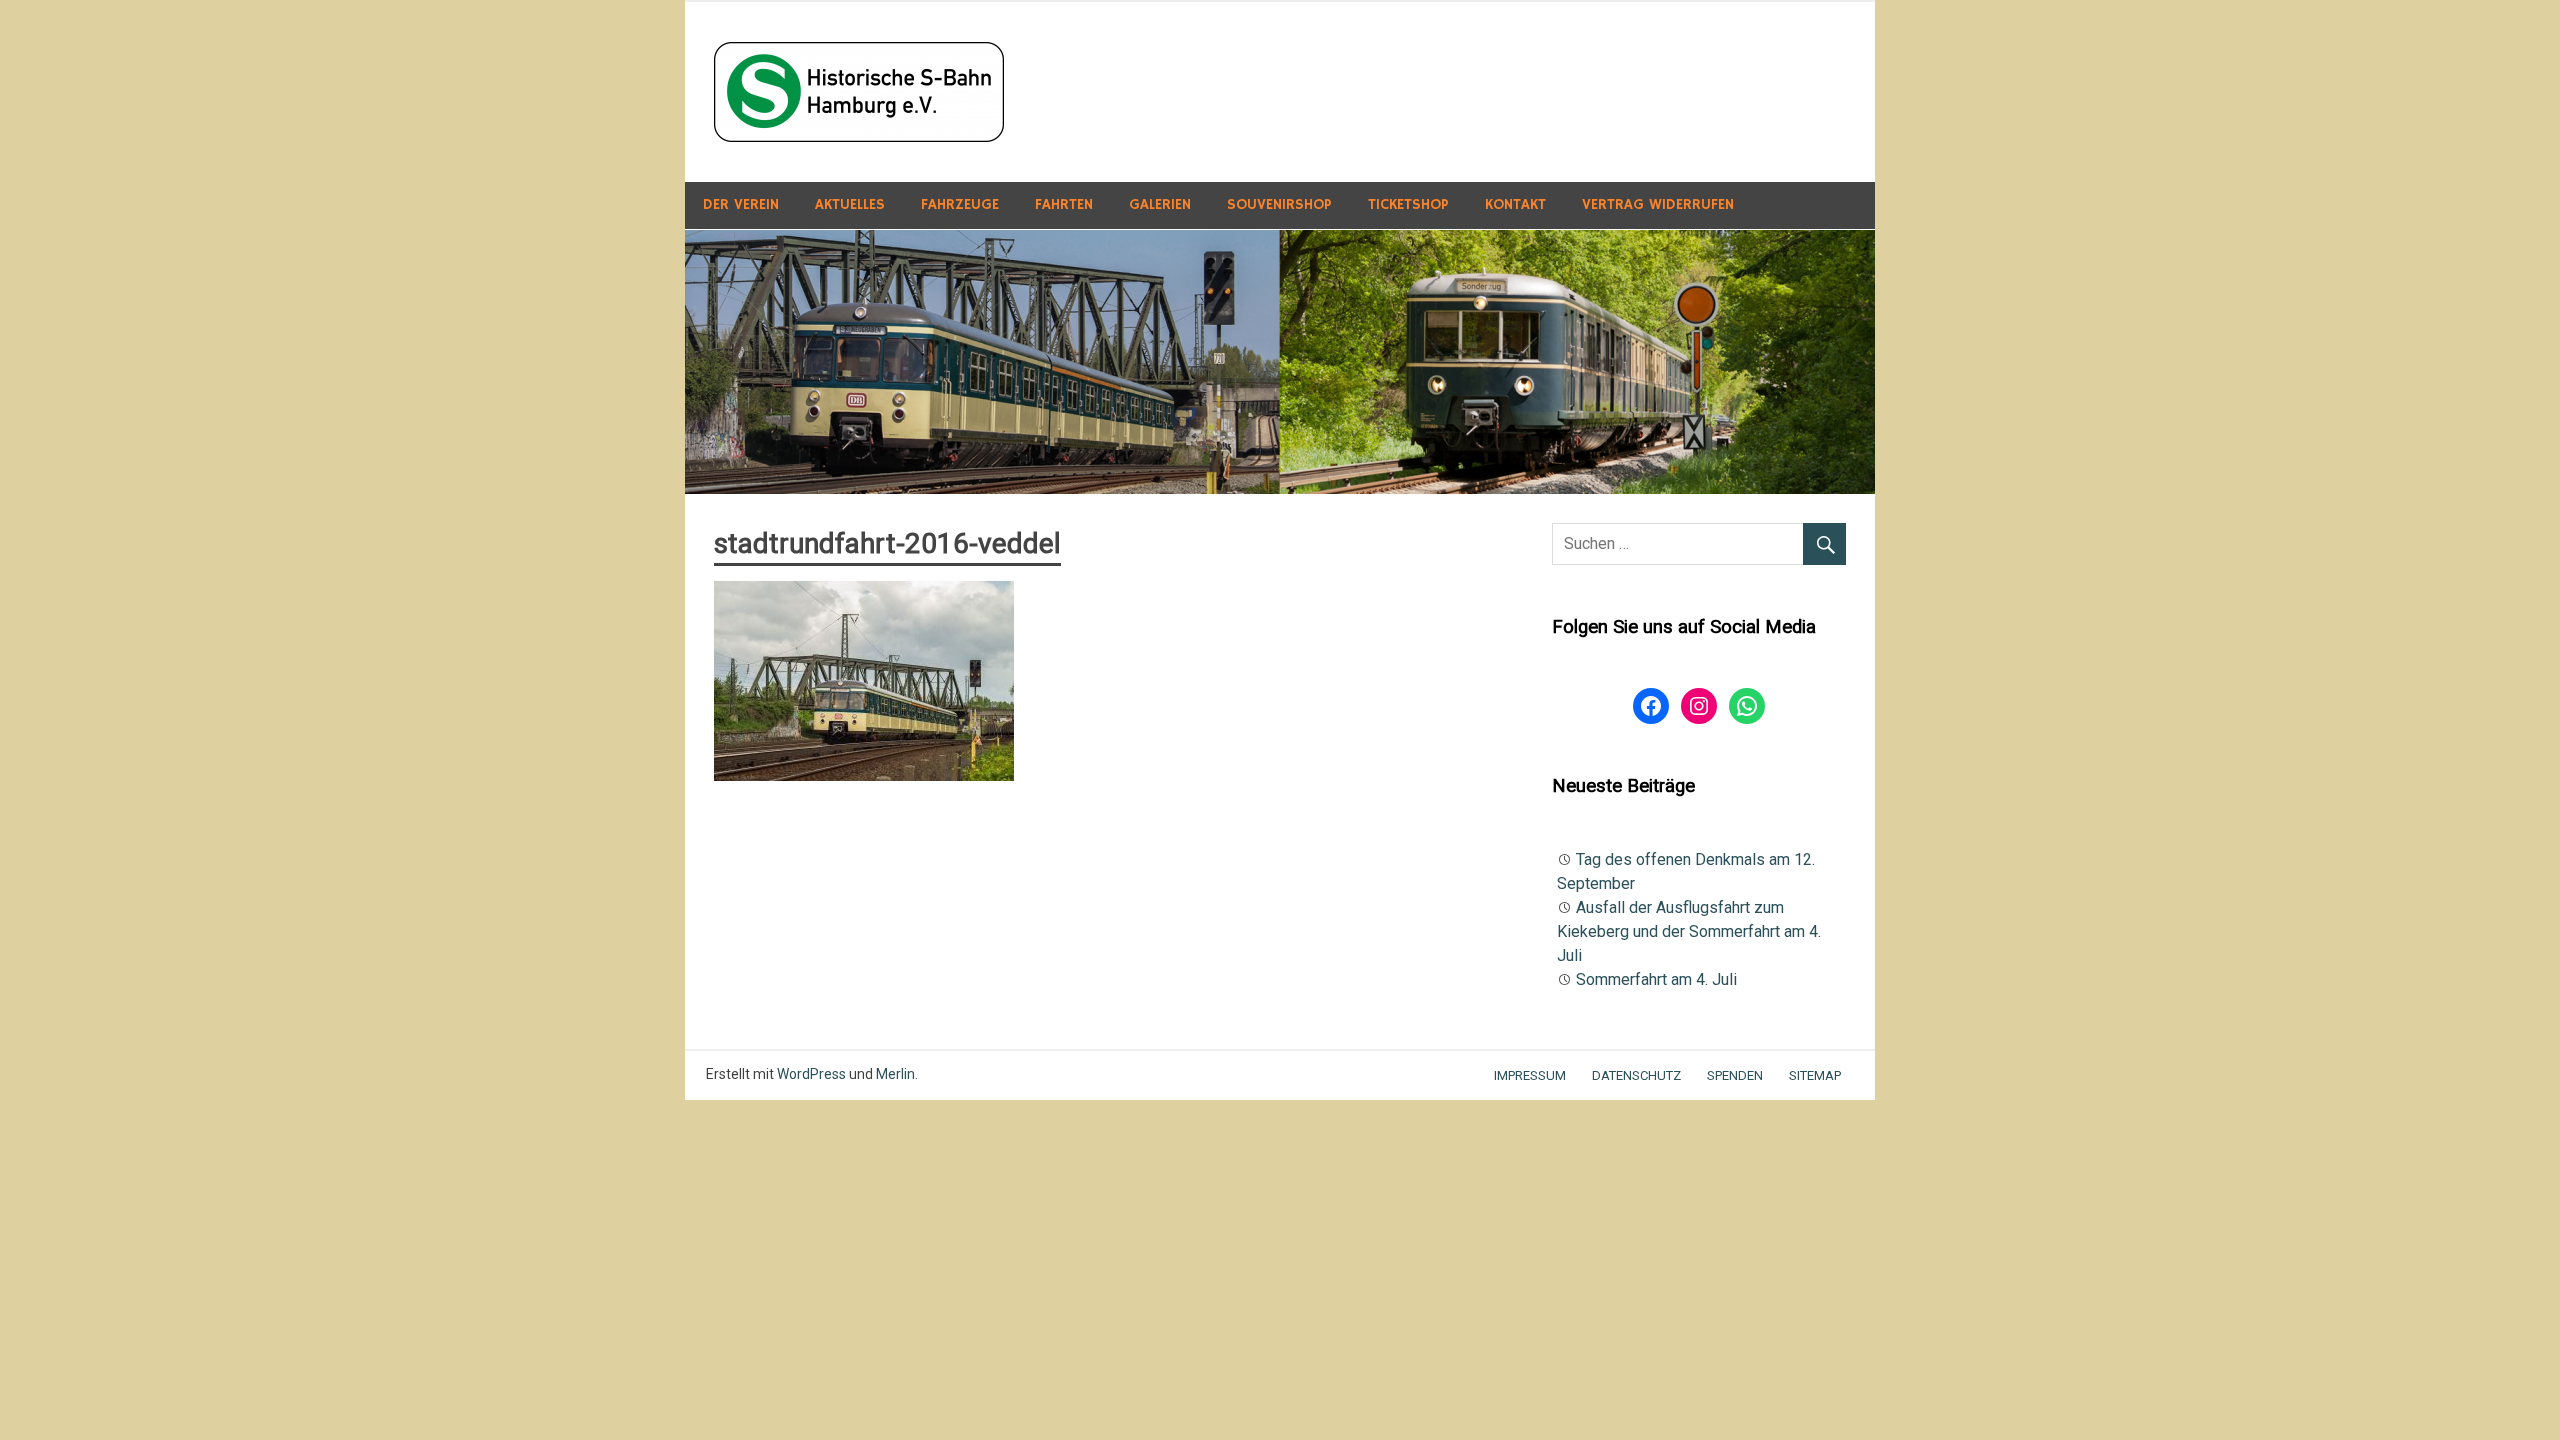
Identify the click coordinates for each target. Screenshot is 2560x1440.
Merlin (895, 1074)
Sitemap (1815, 1075)
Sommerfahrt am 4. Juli (1656, 979)
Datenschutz (1636, 1075)
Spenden (1735, 1075)
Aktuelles (850, 204)
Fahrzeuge (960, 204)
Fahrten (1064, 204)
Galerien (1160, 204)
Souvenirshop (1279, 204)
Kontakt (1515, 204)
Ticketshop (1408, 204)
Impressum (1530, 1075)
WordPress (811, 1074)
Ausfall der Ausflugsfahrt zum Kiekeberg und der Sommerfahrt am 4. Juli (1689, 931)
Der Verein (741, 204)
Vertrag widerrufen (1658, 204)
